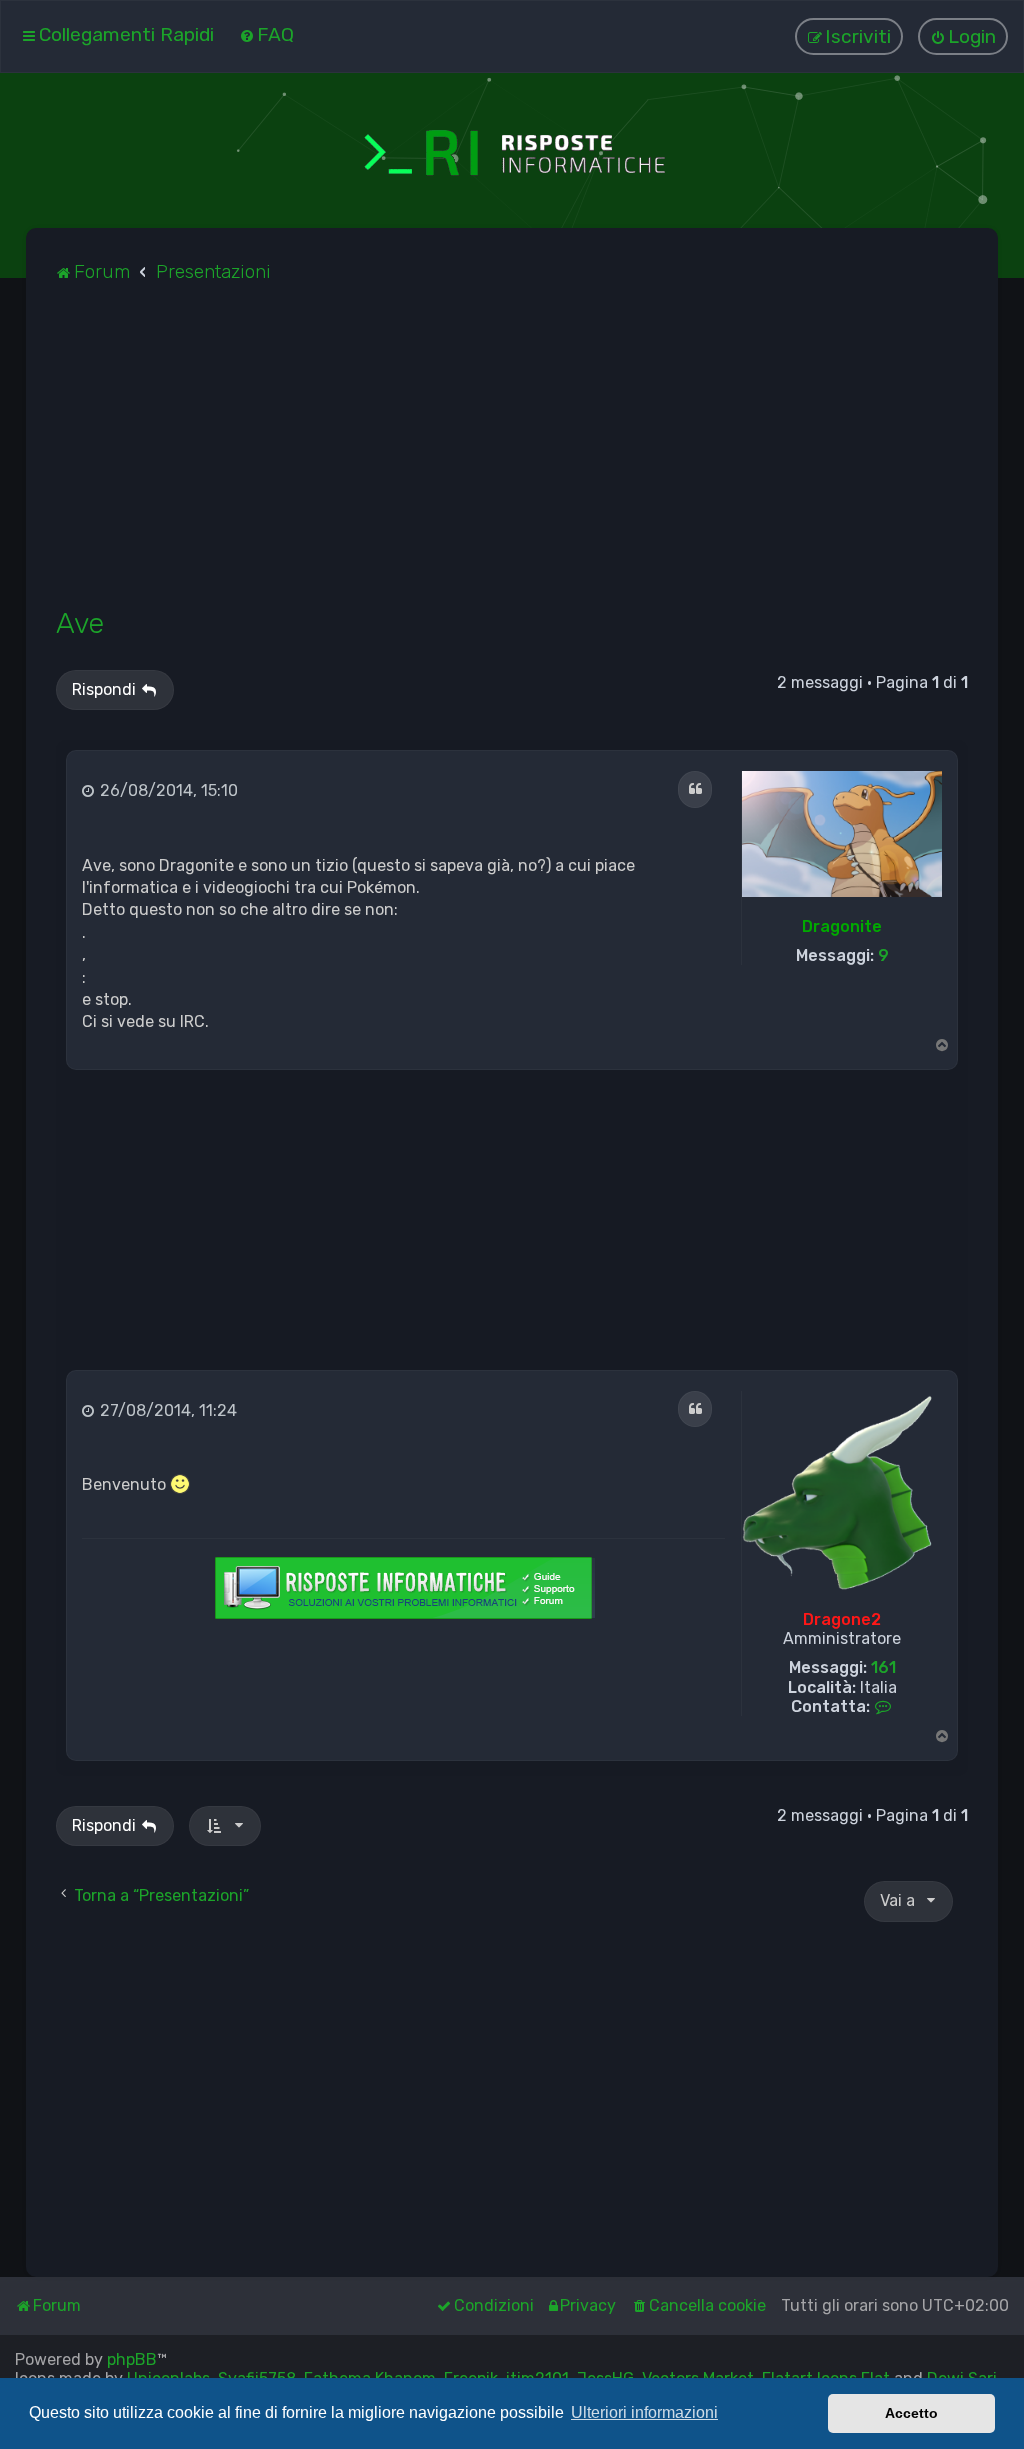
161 (883, 1667)
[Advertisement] (512, 456)
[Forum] (512, 150)
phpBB (132, 2359)
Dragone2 (842, 1619)
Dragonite (842, 926)
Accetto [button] (911, 2413)
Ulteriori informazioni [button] (644, 2412)
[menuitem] (266, 34)
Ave (80, 623)
